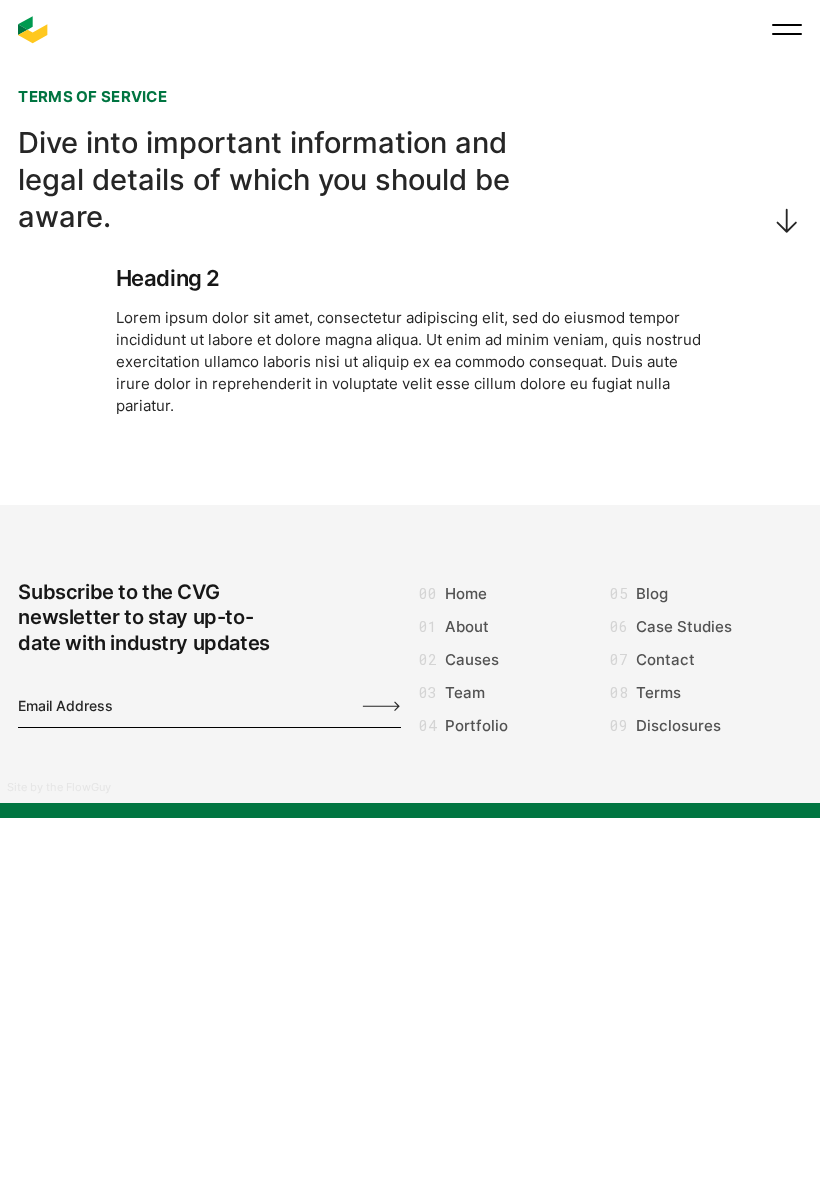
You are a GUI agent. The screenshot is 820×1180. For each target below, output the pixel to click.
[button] (787, 29)
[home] (33, 29)
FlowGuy (88, 787)
